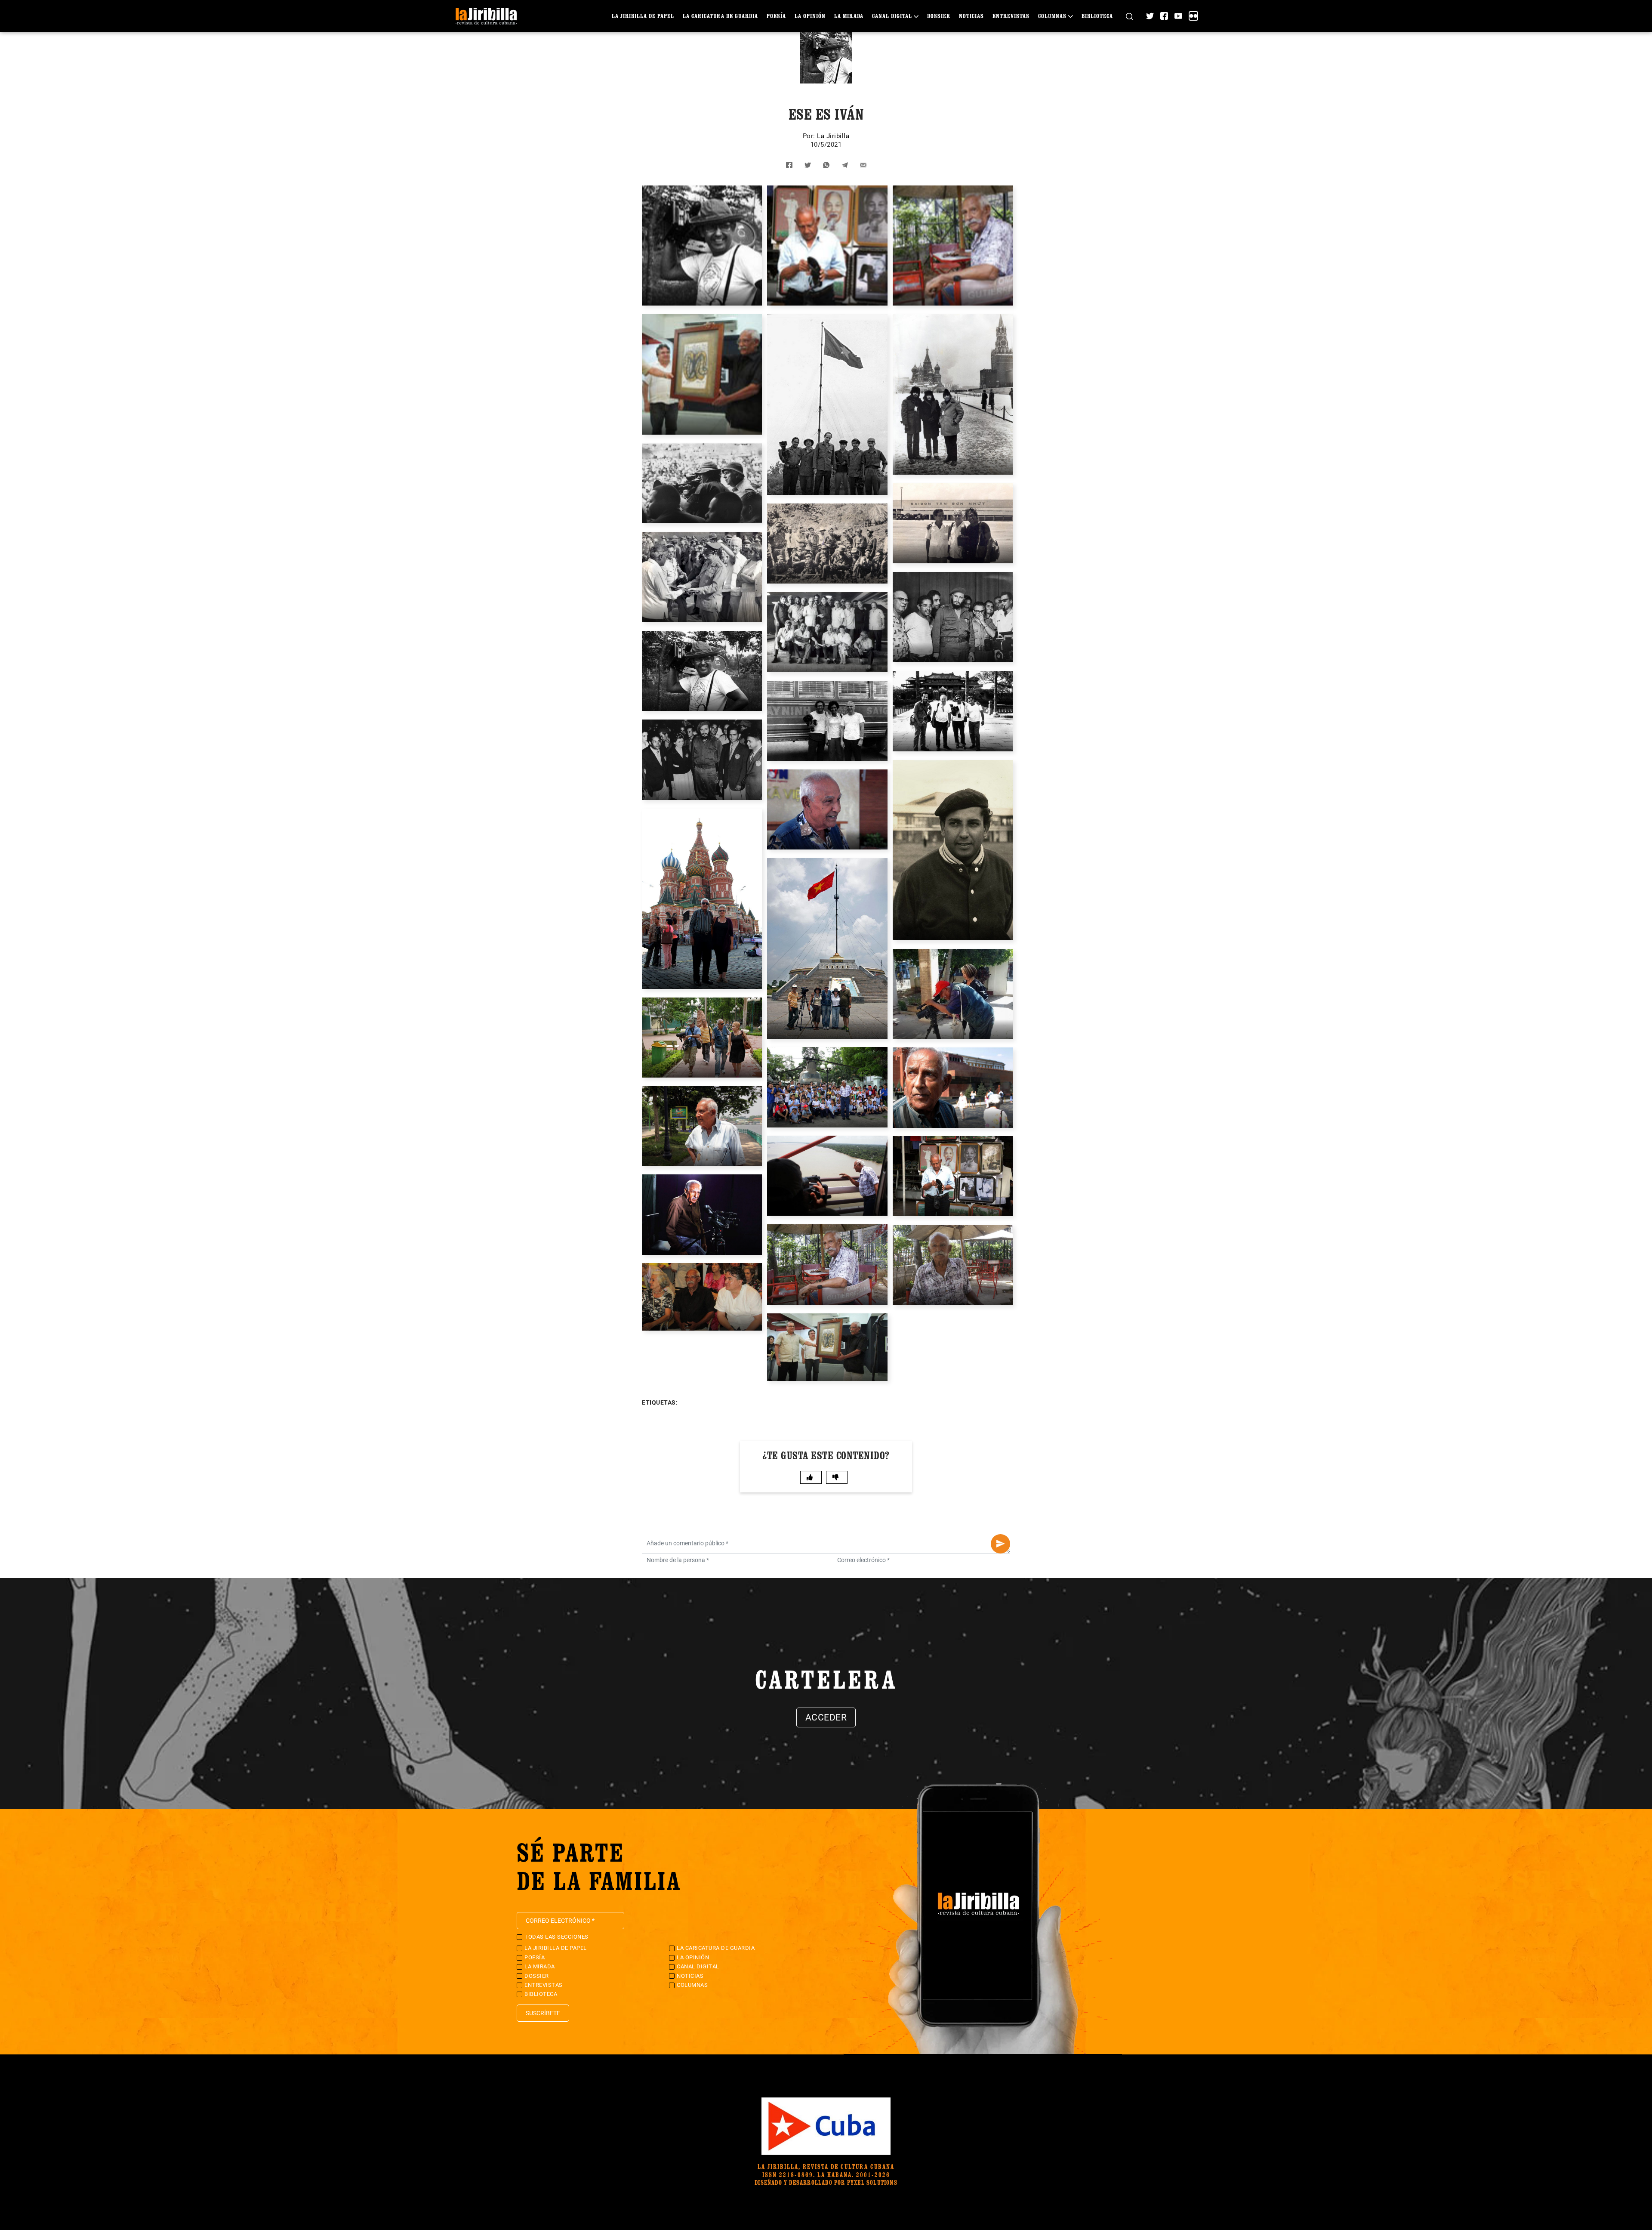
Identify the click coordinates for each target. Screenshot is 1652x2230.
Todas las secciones (556, 1937)
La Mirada (849, 16)
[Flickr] (1193, 16)
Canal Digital (892, 16)
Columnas (1052, 16)
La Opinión (810, 16)
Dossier (939, 16)
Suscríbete (543, 2013)
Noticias (971, 16)
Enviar (1000, 1544)
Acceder (826, 1717)
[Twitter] (1150, 16)
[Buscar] (1130, 16)
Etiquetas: (660, 1402)
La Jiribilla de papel (643, 16)
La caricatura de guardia (720, 16)
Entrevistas (1011, 16)
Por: (810, 136)
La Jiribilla (833, 136)
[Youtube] (1178, 16)
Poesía (776, 16)
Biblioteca (1097, 16)
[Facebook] (1164, 16)
